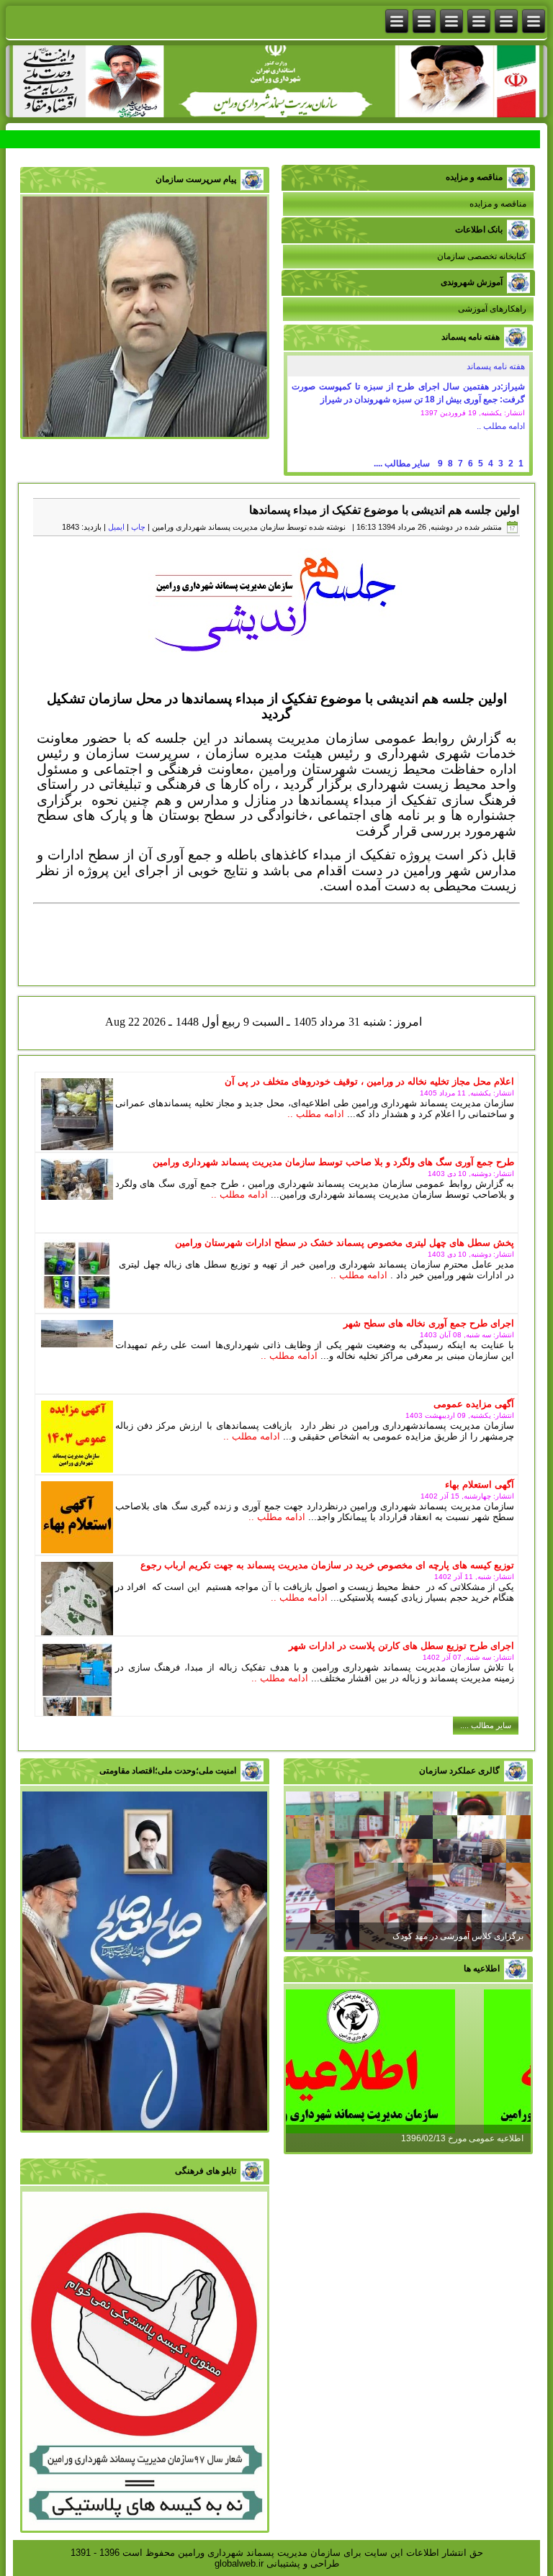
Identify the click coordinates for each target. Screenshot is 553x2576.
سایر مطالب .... (402, 464)
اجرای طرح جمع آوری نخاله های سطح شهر (429, 1323)
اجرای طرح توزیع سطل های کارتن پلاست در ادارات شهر (401, 1646)
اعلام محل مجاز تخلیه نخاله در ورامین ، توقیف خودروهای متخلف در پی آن (369, 1081)
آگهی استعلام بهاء (480, 1484)
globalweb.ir (239, 2563)
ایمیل (116, 527)
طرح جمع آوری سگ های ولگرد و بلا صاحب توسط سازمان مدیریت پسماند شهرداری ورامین (333, 1162)
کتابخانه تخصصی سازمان (482, 256)
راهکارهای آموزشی (492, 309)
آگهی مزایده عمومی (474, 1404)
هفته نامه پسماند (496, 366)
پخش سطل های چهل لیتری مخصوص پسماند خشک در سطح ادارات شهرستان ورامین (345, 1243)
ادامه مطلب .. (501, 426)
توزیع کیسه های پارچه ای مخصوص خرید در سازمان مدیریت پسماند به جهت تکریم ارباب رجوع (327, 1565)
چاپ (138, 527)
